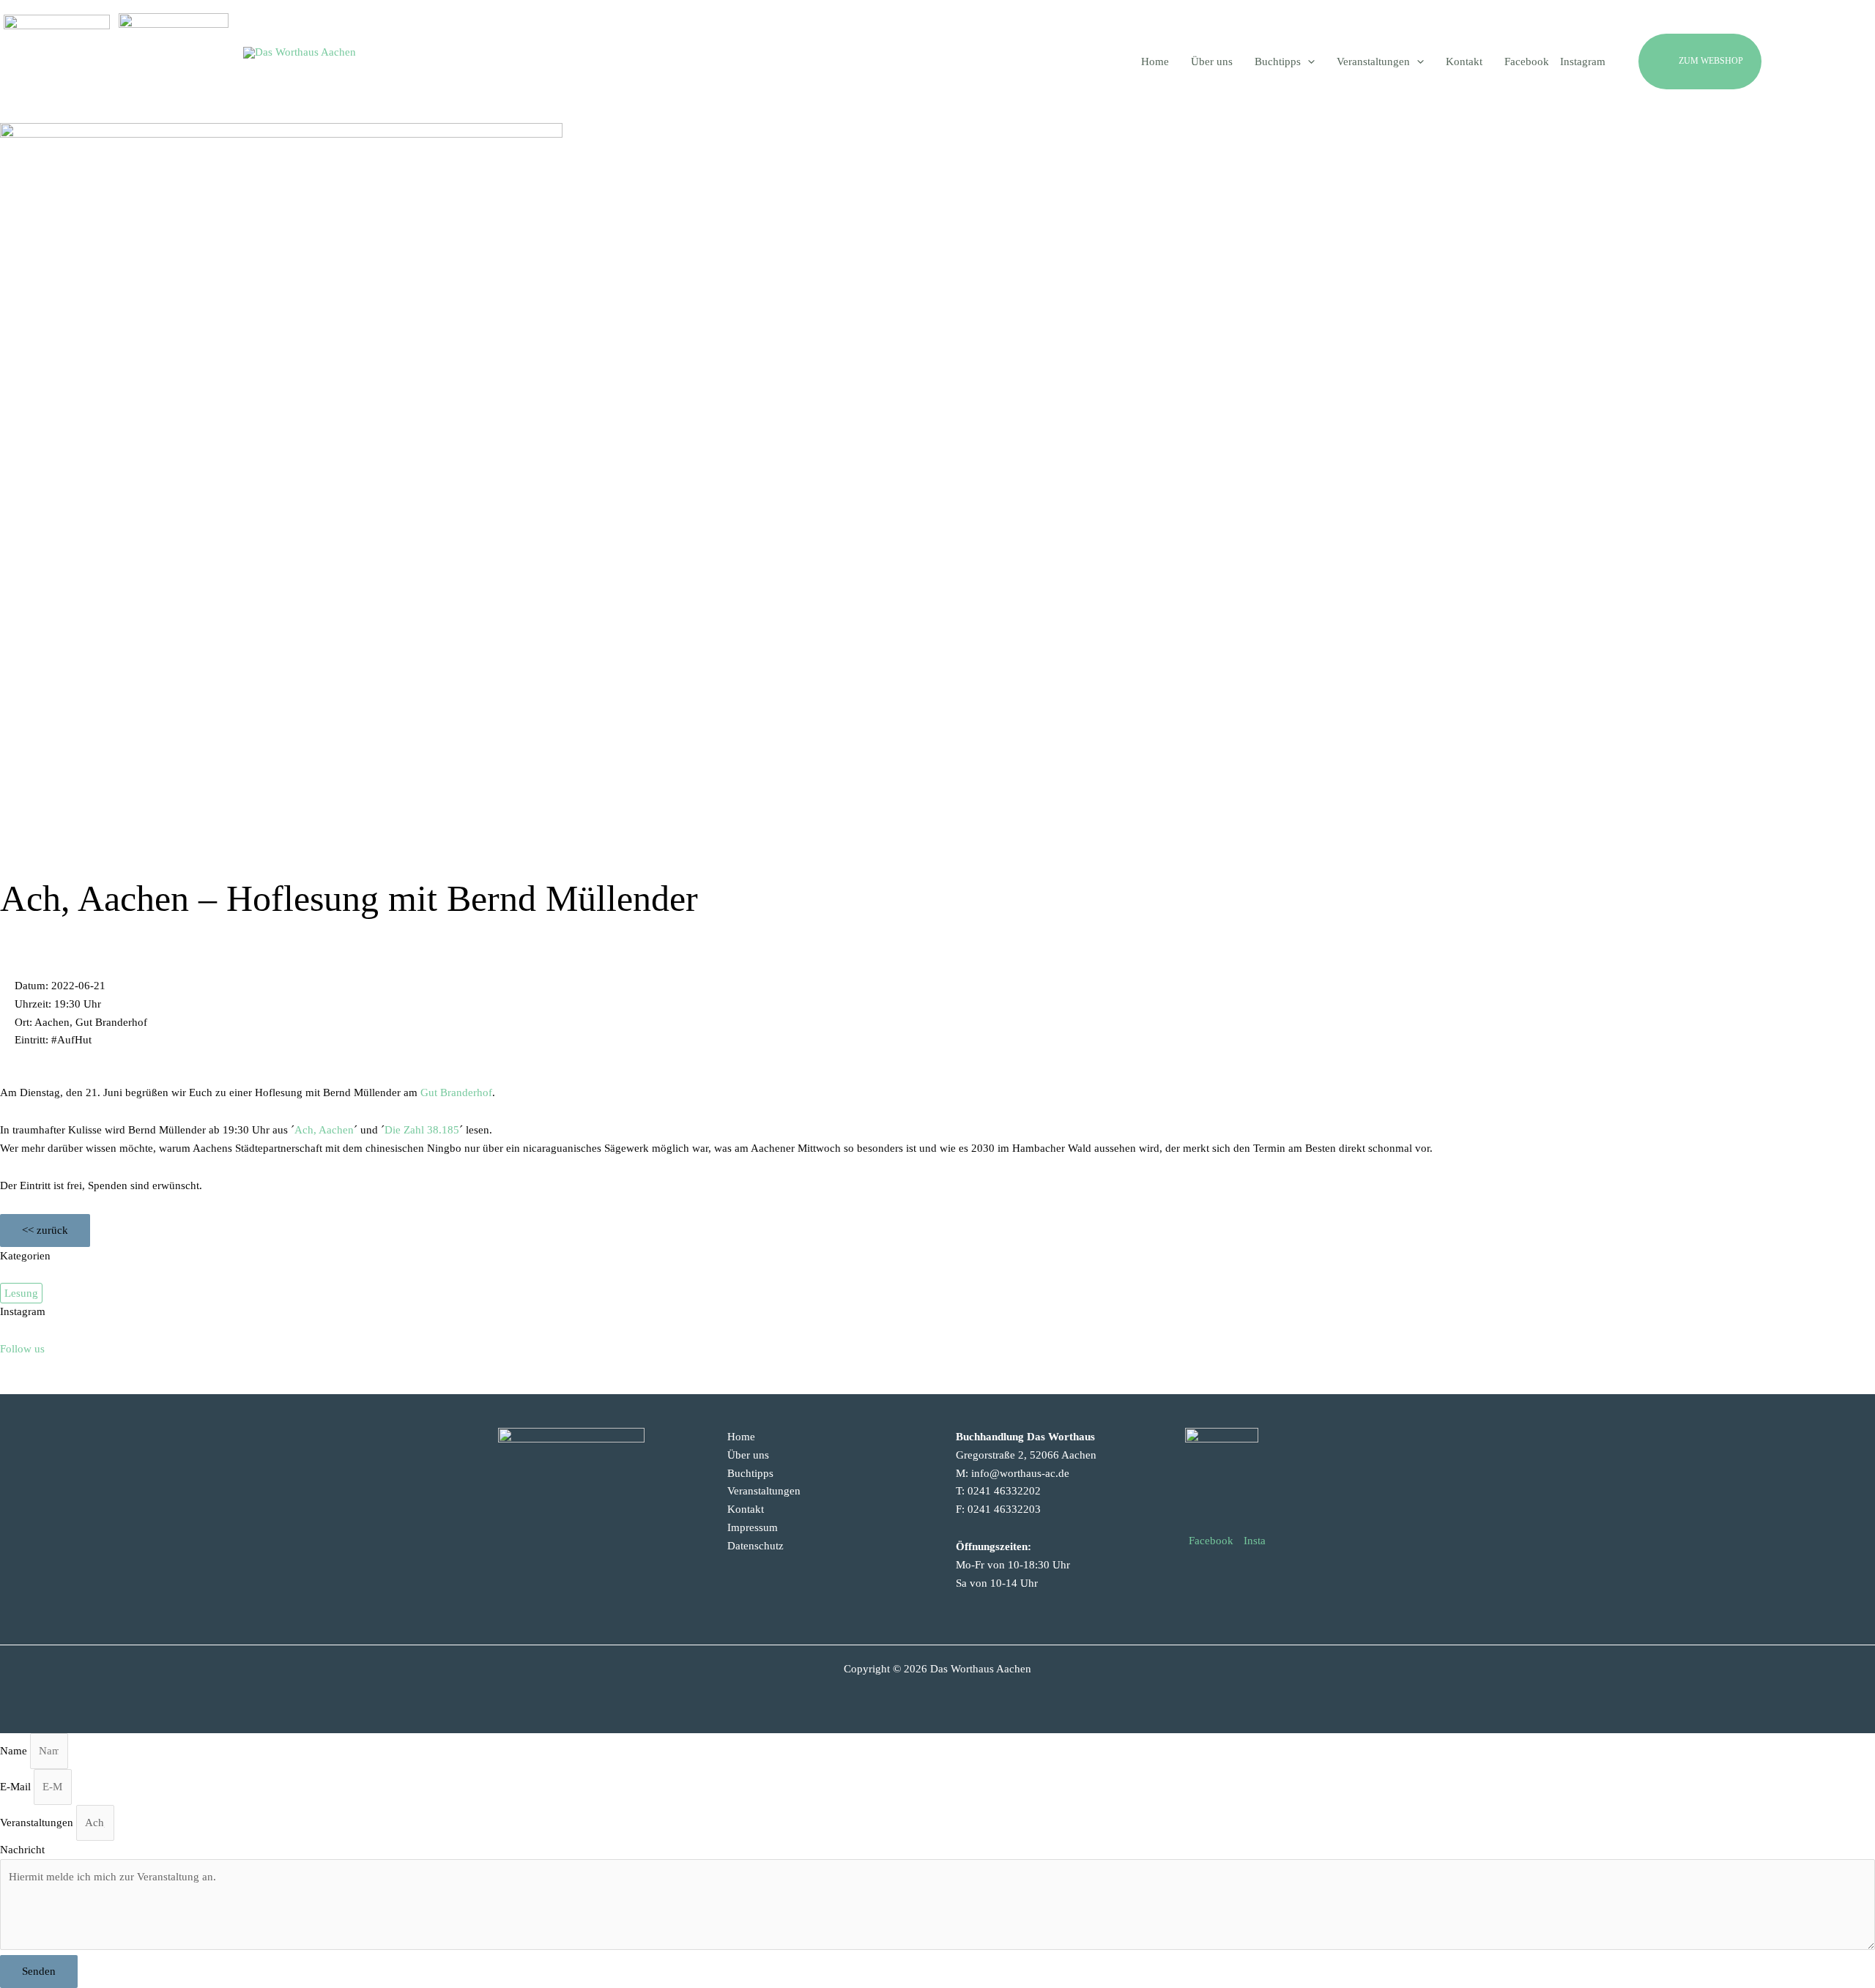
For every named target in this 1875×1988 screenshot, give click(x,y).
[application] (1308, 62)
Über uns (748, 1455)
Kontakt (746, 1509)
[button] (1735, 62)
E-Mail (17, 1787)
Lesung (21, 1293)
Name (15, 1751)
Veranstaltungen (764, 1491)
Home (741, 1437)
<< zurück (45, 1230)
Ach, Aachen (324, 1130)
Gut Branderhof (456, 1092)
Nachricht (22, 1850)
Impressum (753, 1527)
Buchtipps (750, 1473)
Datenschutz (755, 1546)
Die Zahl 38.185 (422, 1130)
